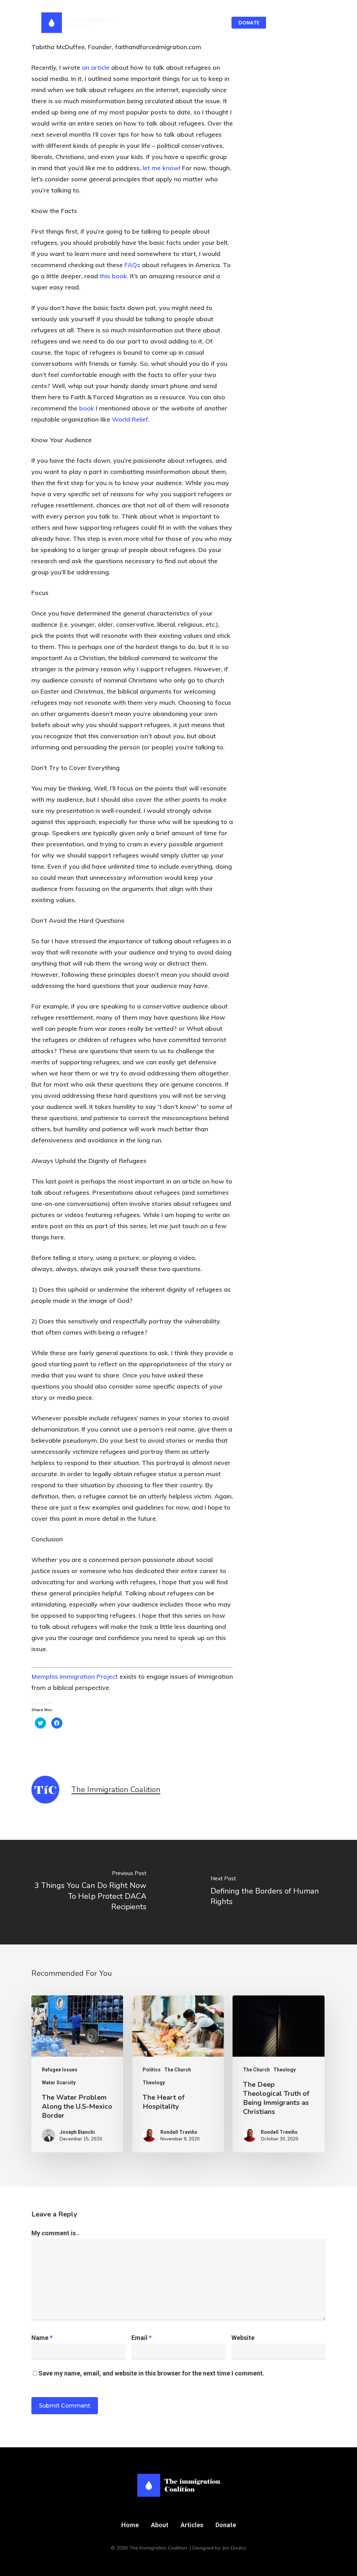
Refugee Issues (60, 2070)
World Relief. (131, 419)
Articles (192, 2525)
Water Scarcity (59, 2083)
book (87, 408)
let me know (161, 168)
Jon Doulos (234, 2548)
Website (243, 2338)
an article (96, 67)
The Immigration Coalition (116, 1790)
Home (130, 2525)
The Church (178, 2070)
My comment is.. (55, 2233)
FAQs (132, 265)
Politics (152, 2070)
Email (142, 2338)
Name (42, 2338)
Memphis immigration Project (75, 1676)
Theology (154, 2083)
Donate (226, 2525)
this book (113, 276)
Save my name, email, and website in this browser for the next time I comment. (151, 2373)
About (160, 2525)
